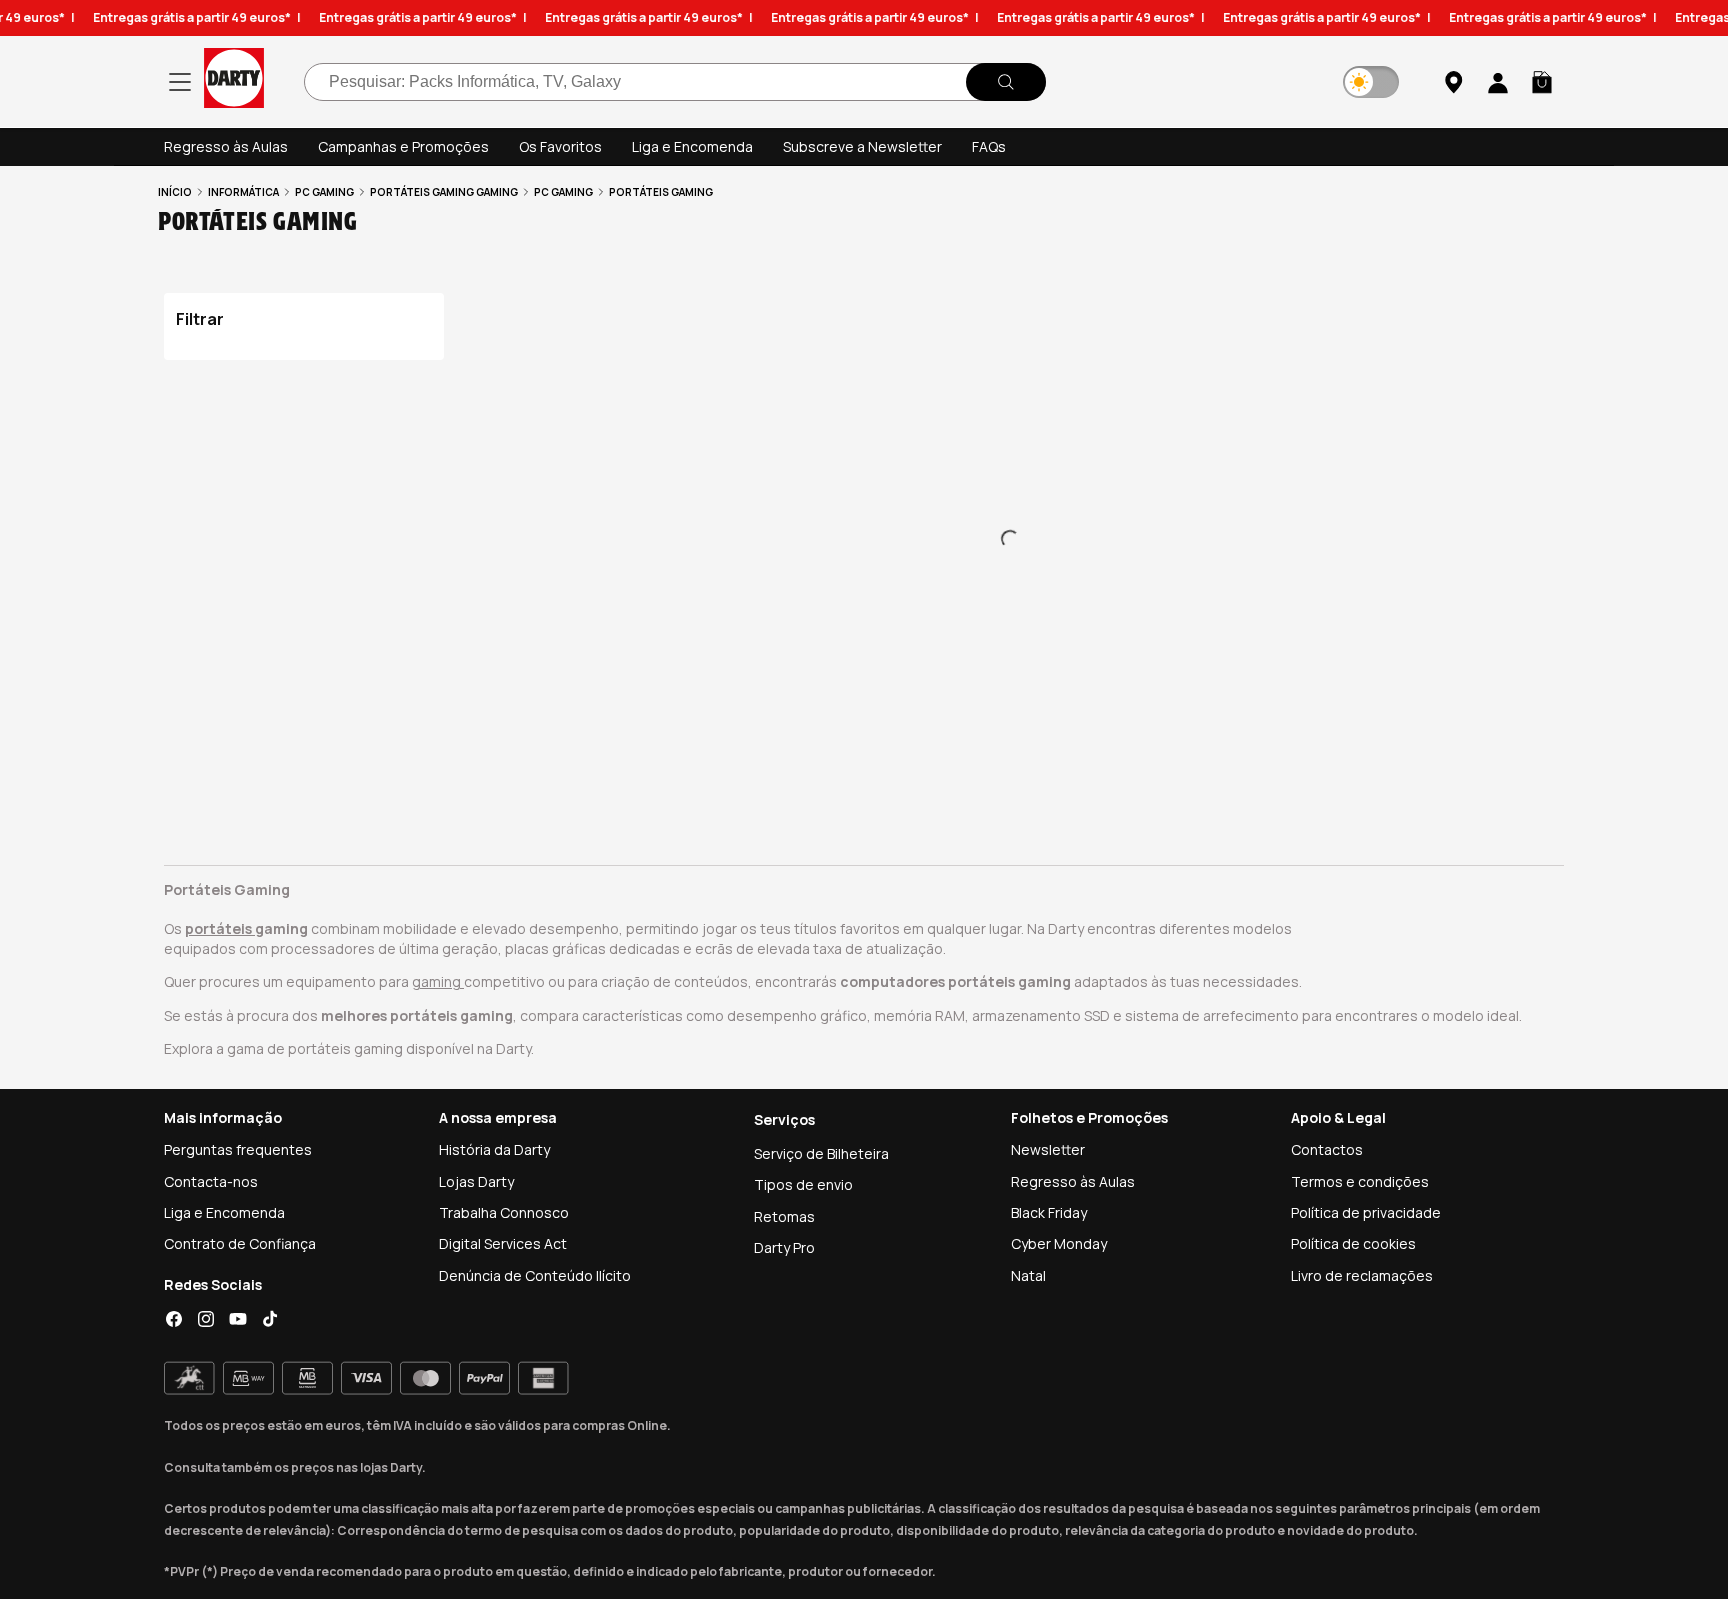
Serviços (784, 1119)
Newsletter (1048, 1149)
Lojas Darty (476, 1181)
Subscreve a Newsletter (862, 146)
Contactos (1327, 1149)
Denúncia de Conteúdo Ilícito (535, 1275)
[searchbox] (675, 82)
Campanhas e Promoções (403, 146)
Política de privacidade (1366, 1212)
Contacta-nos (211, 1181)
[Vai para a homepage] (234, 81)
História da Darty (494, 1149)
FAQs (989, 146)
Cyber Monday (1059, 1243)
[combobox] (675, 82)
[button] (1542, 82)
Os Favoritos (560, 146)
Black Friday (1049, 1212)
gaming (438, 981)
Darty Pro (784, 1247)
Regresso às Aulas (226, 146)
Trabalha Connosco (504, 1212)
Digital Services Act (503, 1243)
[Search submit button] (1006, 82)
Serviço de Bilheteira (821, 1153)
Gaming (497, 192)
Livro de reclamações (1362, 1275)
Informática (243, 192)
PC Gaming (324, 192)
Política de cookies (1353, 1243)
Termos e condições (1360, 1181)
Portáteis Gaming (422, 192)
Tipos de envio (803, 1184)
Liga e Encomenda (692, 146)
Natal (1028, 1275)
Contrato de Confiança (240, 1243)
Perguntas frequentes (238, 1149)
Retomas (784, 1216)
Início (175, 192)
